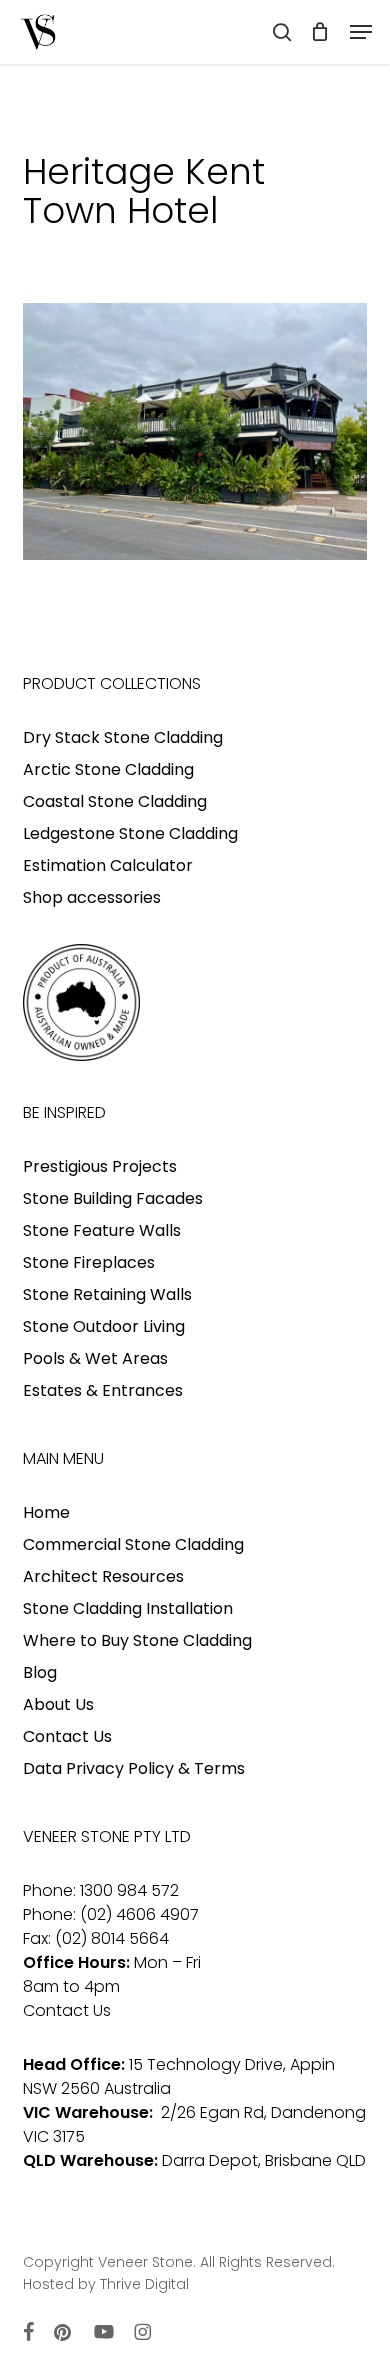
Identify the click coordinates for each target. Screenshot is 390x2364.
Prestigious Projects (100, 1166)
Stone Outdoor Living (104, 1326)
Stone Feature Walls (102, 1230)
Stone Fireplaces (89, 1262)
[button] (361, 32)
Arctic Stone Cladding (108, 769)
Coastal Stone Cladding (115, 801)
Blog (40, 1672)
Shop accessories (92, 897)
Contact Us (67, 1736)
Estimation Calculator (108, 865)
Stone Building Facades (113, 1198)
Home (46, 1512)
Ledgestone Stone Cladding (130, 833)
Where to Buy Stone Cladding (137, 1640)
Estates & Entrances (103, 1390)
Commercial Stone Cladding (133, 1544)
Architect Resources (103, 1576)
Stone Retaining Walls (107, 1294)
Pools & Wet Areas (95, 1358)
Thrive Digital (144, 2284)
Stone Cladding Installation (128, 1608)
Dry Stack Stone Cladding (123, 737)
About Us (58, 1704)
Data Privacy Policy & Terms (134, 1768)
